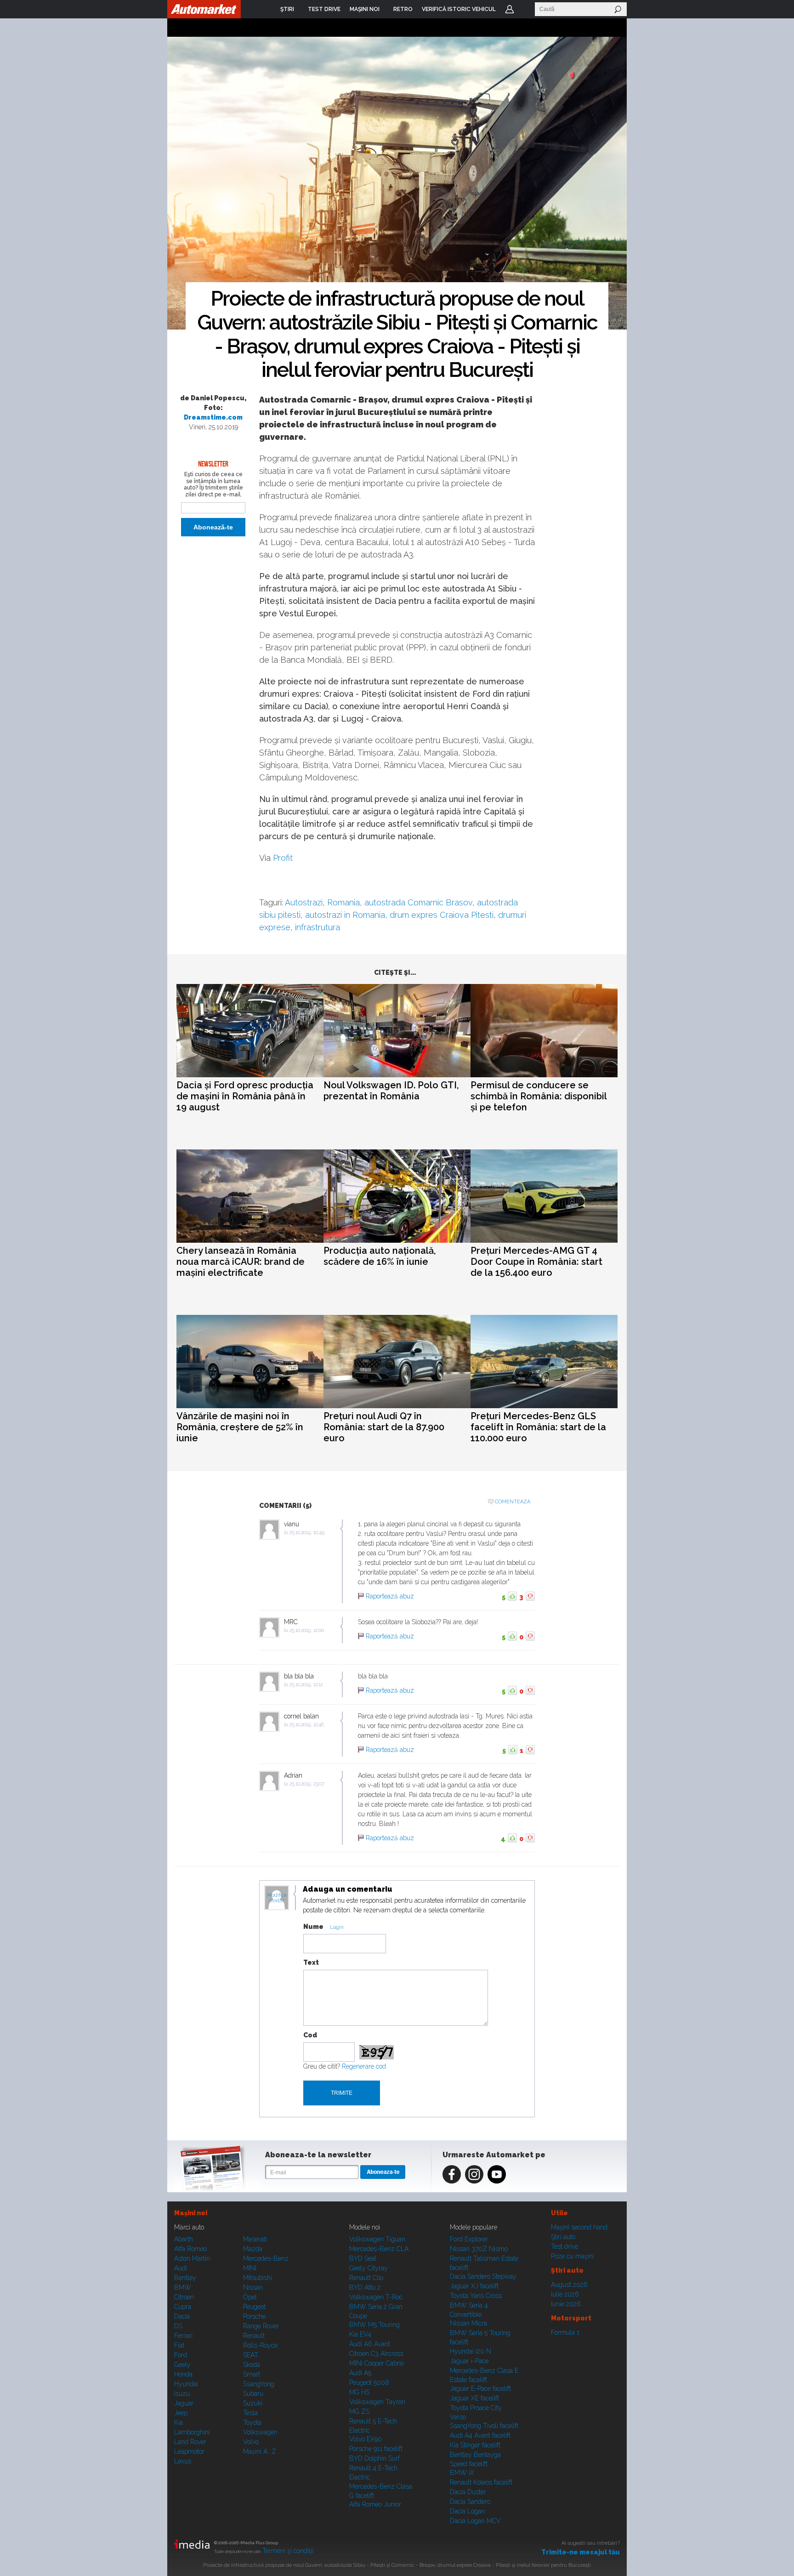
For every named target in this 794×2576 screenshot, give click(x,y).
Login (510, 9)
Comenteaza (513, 1502)
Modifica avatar (277, 1898)
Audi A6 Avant (370, 2344)
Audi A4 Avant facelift (480, 2435)
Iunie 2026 (566, 2304)
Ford (181, 2355)
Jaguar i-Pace (469, 2361)
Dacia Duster (468, 2492)
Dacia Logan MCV (475, 2521)
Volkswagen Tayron (377, 2402)
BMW (183, 2287)
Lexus (183, 2461)
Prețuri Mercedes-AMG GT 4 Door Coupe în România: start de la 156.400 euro (536, 1262)
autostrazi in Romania (345, 915)
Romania (343, 902)
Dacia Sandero (470, 2502)
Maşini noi (191, 2213)
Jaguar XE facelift (474, 2398)
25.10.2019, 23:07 (307, 1784)
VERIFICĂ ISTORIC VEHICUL (459, 9)
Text (311, 1962)
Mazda (253, 2249)
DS (178, 2326)
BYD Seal (363, 2258)
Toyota (252, 2422)
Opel (250, 2297)
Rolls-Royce (260, 2345)
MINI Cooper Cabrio (377, 2363)
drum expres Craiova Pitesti (442, 915)
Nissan (253, 2287)
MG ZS (359, 2411)
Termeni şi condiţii (288, 2551)
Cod (310, 2035)
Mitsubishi (258, 2278)
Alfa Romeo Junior (375, 2504)
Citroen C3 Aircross (376, 2354)
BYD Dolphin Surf (374, 2458)
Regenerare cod (364, 2066)
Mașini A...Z (260, 2451)
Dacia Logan (467, 2511)
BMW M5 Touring (374, 2325)
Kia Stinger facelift (475, 2445)
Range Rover (261, 2326)
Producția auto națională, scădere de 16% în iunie (380, 1256)
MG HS (359, 2392)
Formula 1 (565, 2332)
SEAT (251, 2355)
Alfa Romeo (190, 2249)
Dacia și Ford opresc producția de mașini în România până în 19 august (245, 1096)
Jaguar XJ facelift (474, 2286)
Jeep (181, 2413)
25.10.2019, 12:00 (307, 1630)
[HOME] (204, 9)
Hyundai (186, 2384)
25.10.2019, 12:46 (307, 1725)
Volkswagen (260, 2432)
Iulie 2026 (565, 2294)
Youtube (497, 2174)
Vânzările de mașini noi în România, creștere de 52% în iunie (240, 1427)
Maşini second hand (579, 2227)
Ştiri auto (563, 2237)
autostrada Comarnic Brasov (418, 902)
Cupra (183, 2307)
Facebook (452, 2174)
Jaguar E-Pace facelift (480, 2388)
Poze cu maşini (573, 2256)
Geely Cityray (369, 2268)
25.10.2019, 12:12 (306, 1685)
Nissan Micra (468, 2323)
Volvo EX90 (366, 2439)
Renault (254, 2336)
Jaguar (184, 2403)
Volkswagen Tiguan (377, 2239)
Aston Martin (192, 2258)
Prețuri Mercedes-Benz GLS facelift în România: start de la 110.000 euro (538, 1427)
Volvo (251, 2442)
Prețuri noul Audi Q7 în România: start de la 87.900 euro (384, 1427)
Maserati (255, 2239)
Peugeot (254, 2307)
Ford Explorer (469, 2239)
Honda (183, 2374)
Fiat (179, 2345)
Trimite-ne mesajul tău (581, 2552)
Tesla (250, 2413)
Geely (182, 2365)
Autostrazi (304, 902)
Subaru (253, 2394)
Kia (179, 2422)
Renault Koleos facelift (481, 2482)
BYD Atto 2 (365, 2287)
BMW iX (462, 2473)
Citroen (184, 2297)
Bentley (185, 2278)
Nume (313, 1927)
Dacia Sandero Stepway (483, 2276)
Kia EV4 (360, 2334)
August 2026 (569, 2285)
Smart (252, 2374)
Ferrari (183, 2336)
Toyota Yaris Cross (476, 2296)
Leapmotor (189, 2451)
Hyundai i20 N (471, 2351)
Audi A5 (360, 2373)
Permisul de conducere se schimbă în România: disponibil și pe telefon (539, 1096)
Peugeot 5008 (369, 2383)
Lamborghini (192, 2432)
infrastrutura (318, 927)
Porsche (254, 2316)
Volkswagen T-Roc (376, 2297)
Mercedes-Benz (266, 2258)
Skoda (252, 2365)
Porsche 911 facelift (376, 2449)
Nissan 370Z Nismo (479, 2249)
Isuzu (182, 2394)
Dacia (182, 2316)
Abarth (184, 2239)
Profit (283, 858)
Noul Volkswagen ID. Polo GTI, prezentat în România (391, 1091)
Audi (181, 2268)
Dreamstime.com (213, 417)
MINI (250, 2268)
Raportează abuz (390, 1596)
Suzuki (253, 2403)
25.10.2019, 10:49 (307, 1533)
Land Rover (190, 2442)
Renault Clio (366, 2278)
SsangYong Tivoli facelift (484, 2426)
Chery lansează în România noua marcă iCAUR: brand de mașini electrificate (241, 1262)
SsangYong (259, 2384)
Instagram (474, 2174)
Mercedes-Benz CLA (379, 2249)
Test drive (564, 2246)
